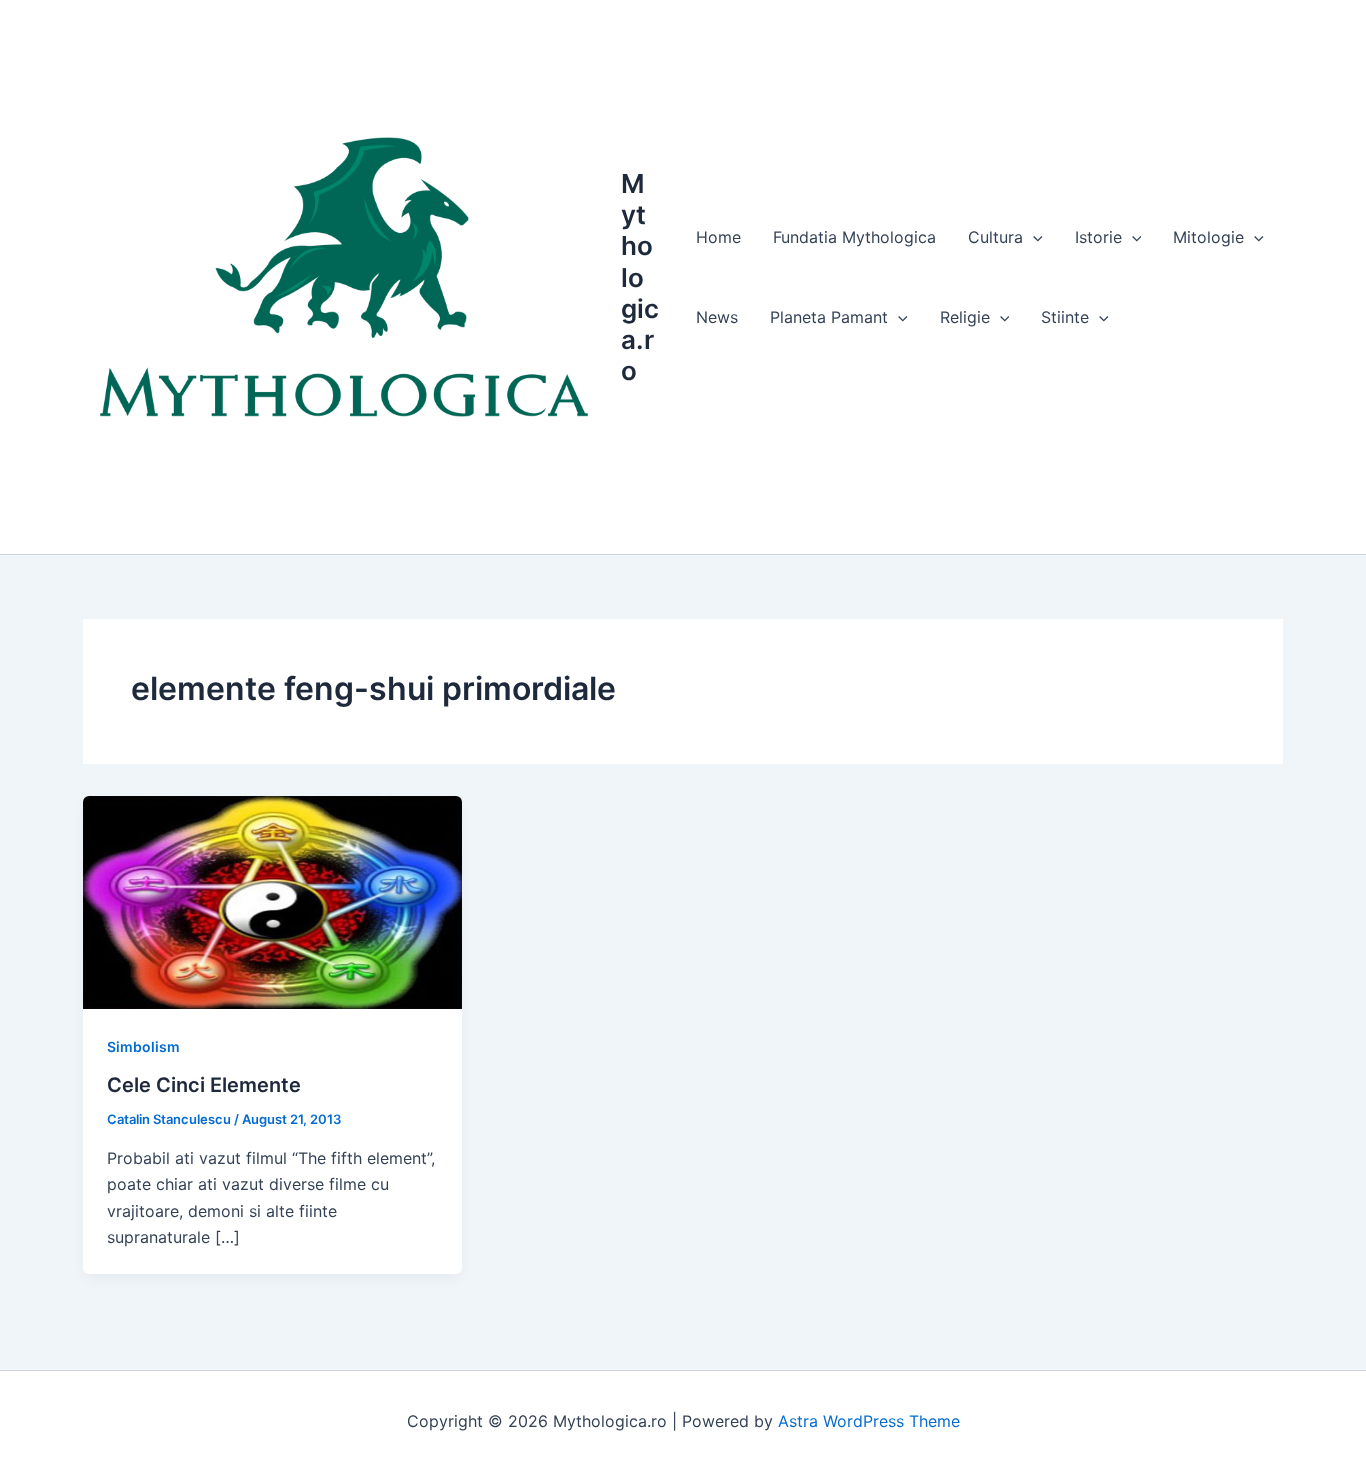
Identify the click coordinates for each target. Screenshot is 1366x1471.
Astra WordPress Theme (869, 1421)
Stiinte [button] (1065, 317)
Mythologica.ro (640, 277)
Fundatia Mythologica (854, 237)
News (717, 317)
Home (718, 237)
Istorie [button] (1098, 237)
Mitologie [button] (1208, 237)
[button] (1033, 237)
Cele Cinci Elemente (204, 1085)
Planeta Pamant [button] (829, 317)
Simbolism (143, 1046)
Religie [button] (965, 317)
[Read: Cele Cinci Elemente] (272, 901)
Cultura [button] (995, 237)
